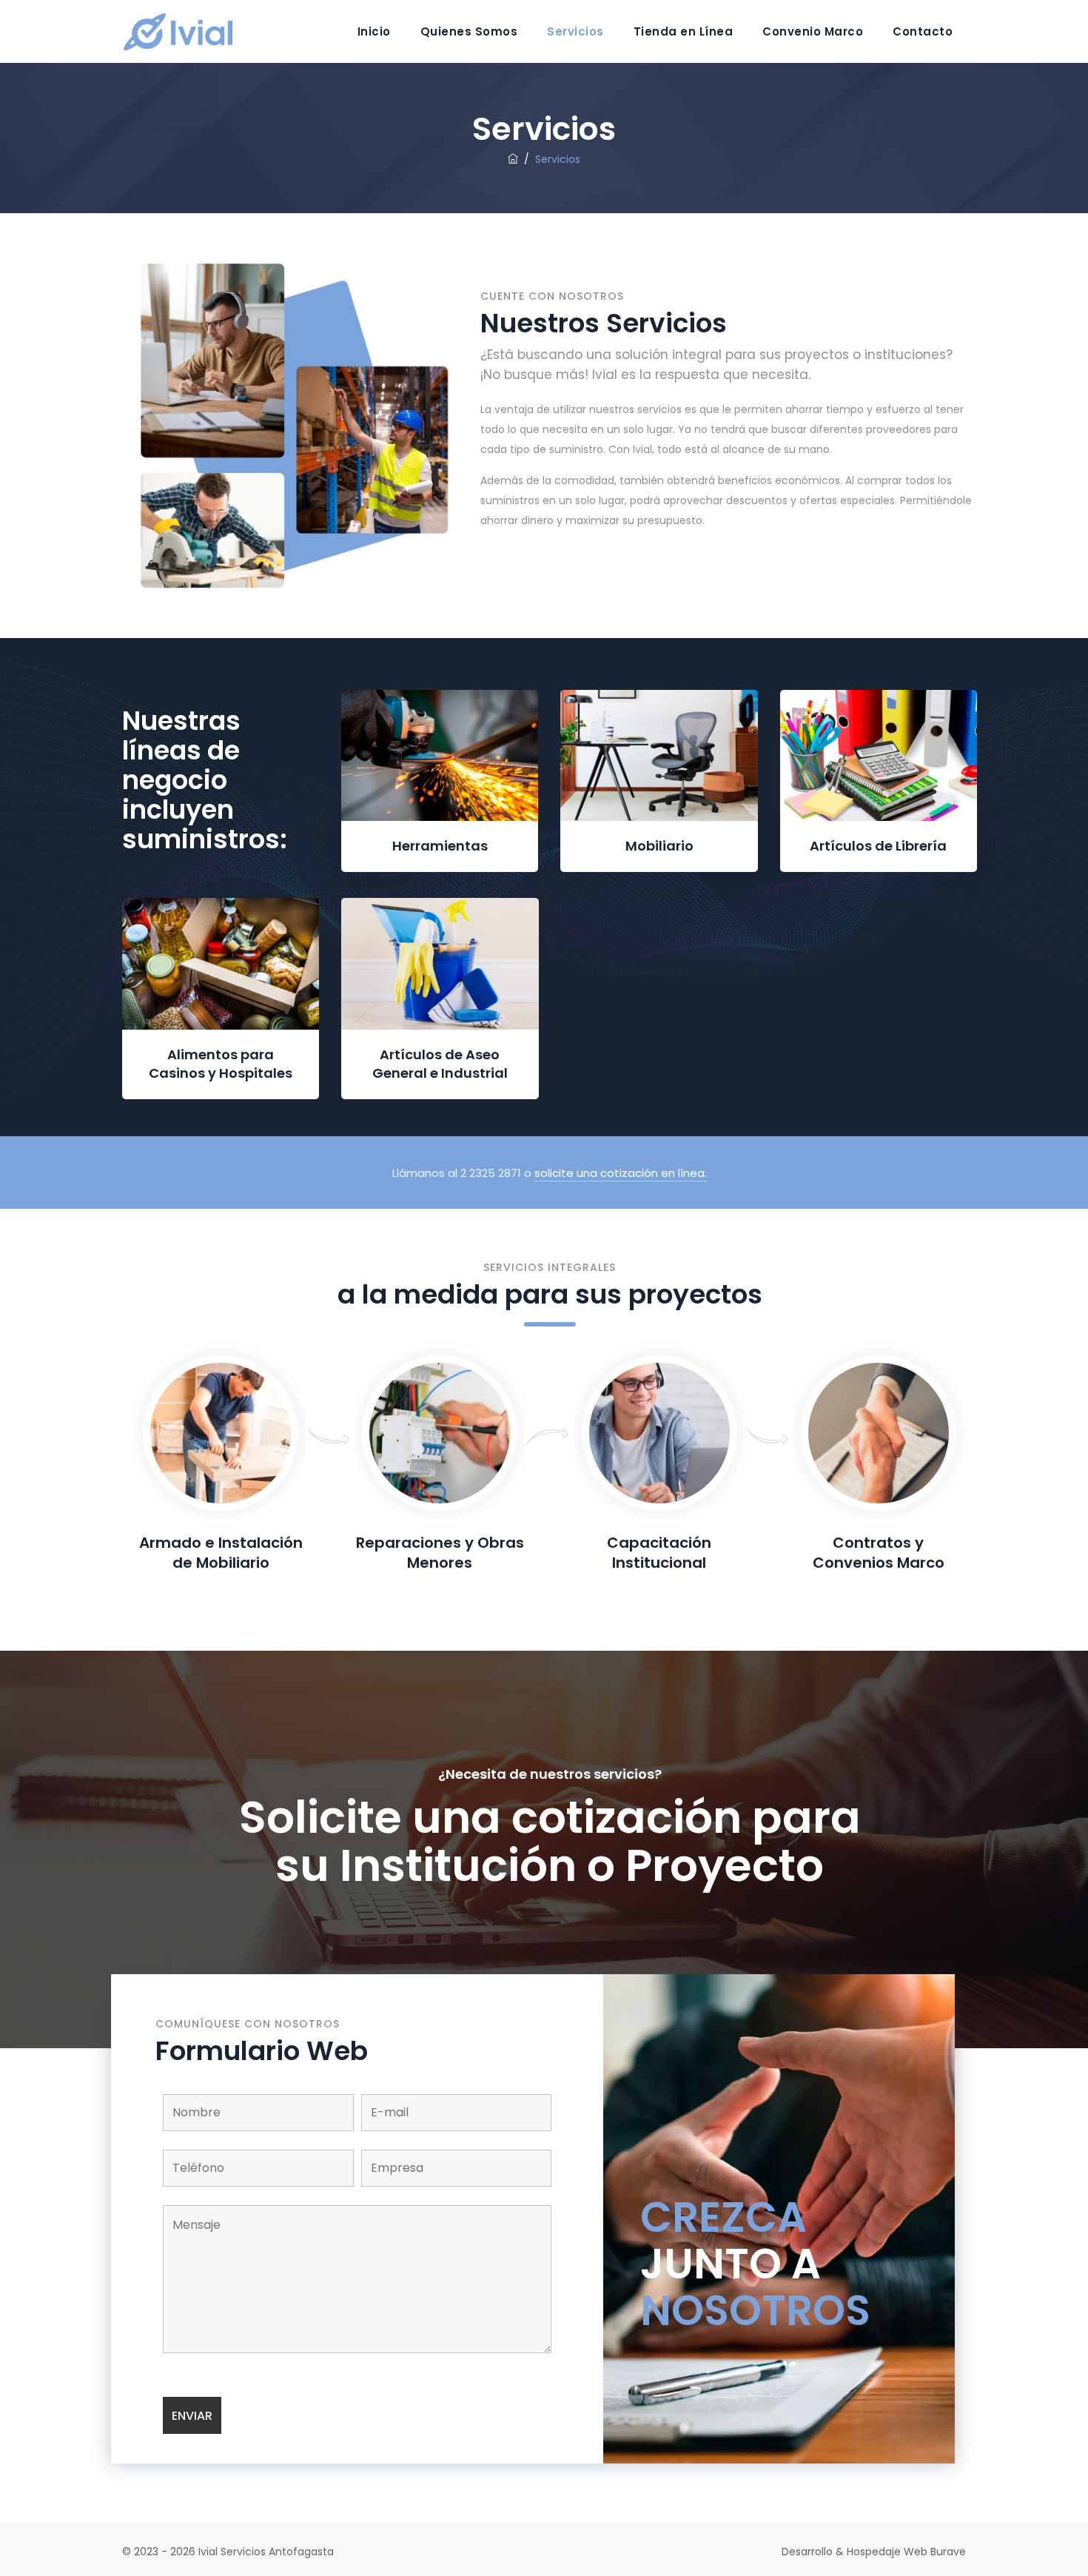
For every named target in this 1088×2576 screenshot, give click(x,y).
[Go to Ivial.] (513, 159)
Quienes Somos (469, 31)
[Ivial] (188, 31)
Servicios (575, 31)
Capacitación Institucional (659, 1553)
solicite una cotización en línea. (621, 1173)
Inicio (374, 31)
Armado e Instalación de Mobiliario (221, 1553)
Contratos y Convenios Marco (879, 1553)
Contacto (923, 31)
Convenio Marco (813, 31)
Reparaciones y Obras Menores (440, 1553)
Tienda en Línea (684, 31)
